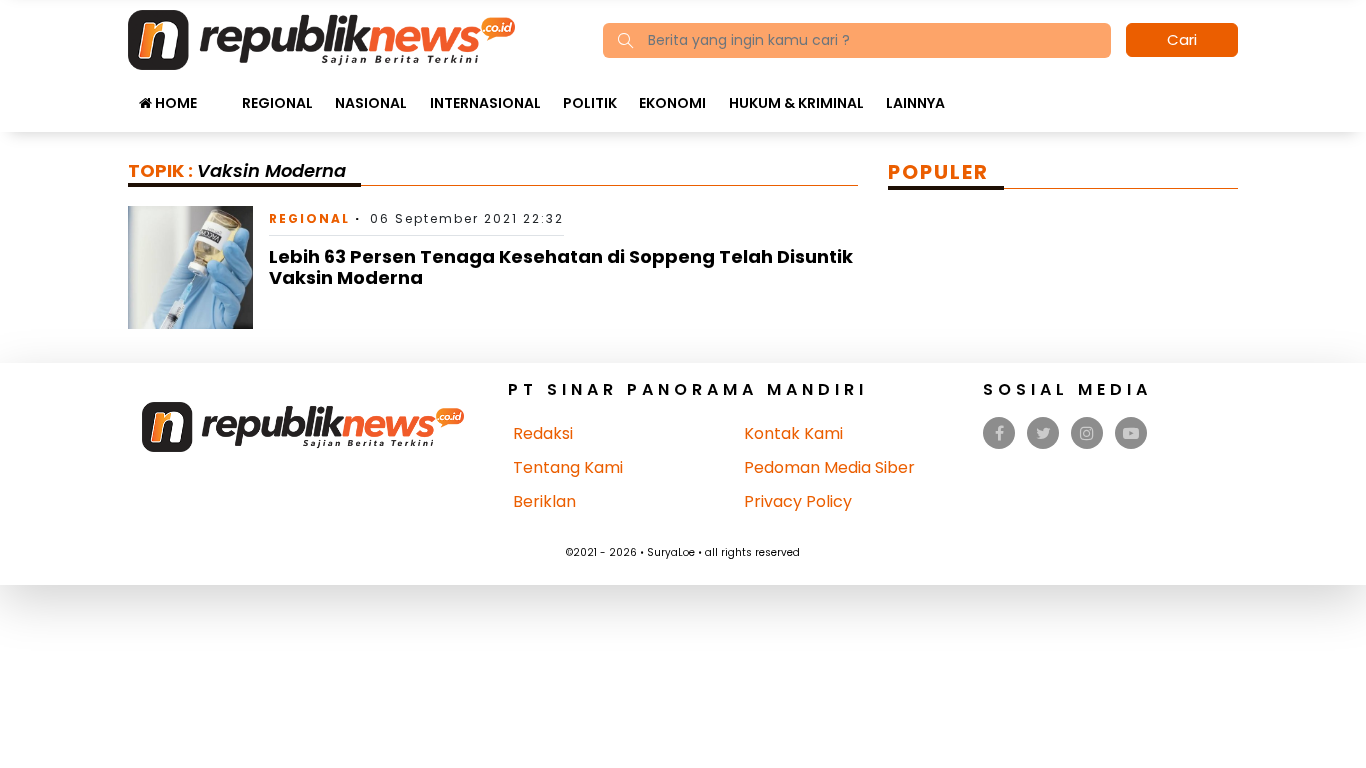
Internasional (485, 103)
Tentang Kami (568, 467)
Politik (590, 103)
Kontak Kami (793, 433)
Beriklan (544, 501)
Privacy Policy (798, 501)
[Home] (321, 38)
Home (174, 103)
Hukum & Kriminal (796, 103)
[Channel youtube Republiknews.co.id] (1131, 433)
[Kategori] (219, 93)
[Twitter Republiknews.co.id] (1043, 433)
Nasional (371, 103)
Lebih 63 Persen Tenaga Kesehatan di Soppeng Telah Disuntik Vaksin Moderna (561, 267)
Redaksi (543, 433)
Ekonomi (672, 103)
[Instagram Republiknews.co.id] (1087, 433)
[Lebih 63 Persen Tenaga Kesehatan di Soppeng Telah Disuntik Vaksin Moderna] (190, 266)
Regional (277, 103)
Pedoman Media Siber (829, 467)
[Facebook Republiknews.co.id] (999, 433)
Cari (1182, 39)
